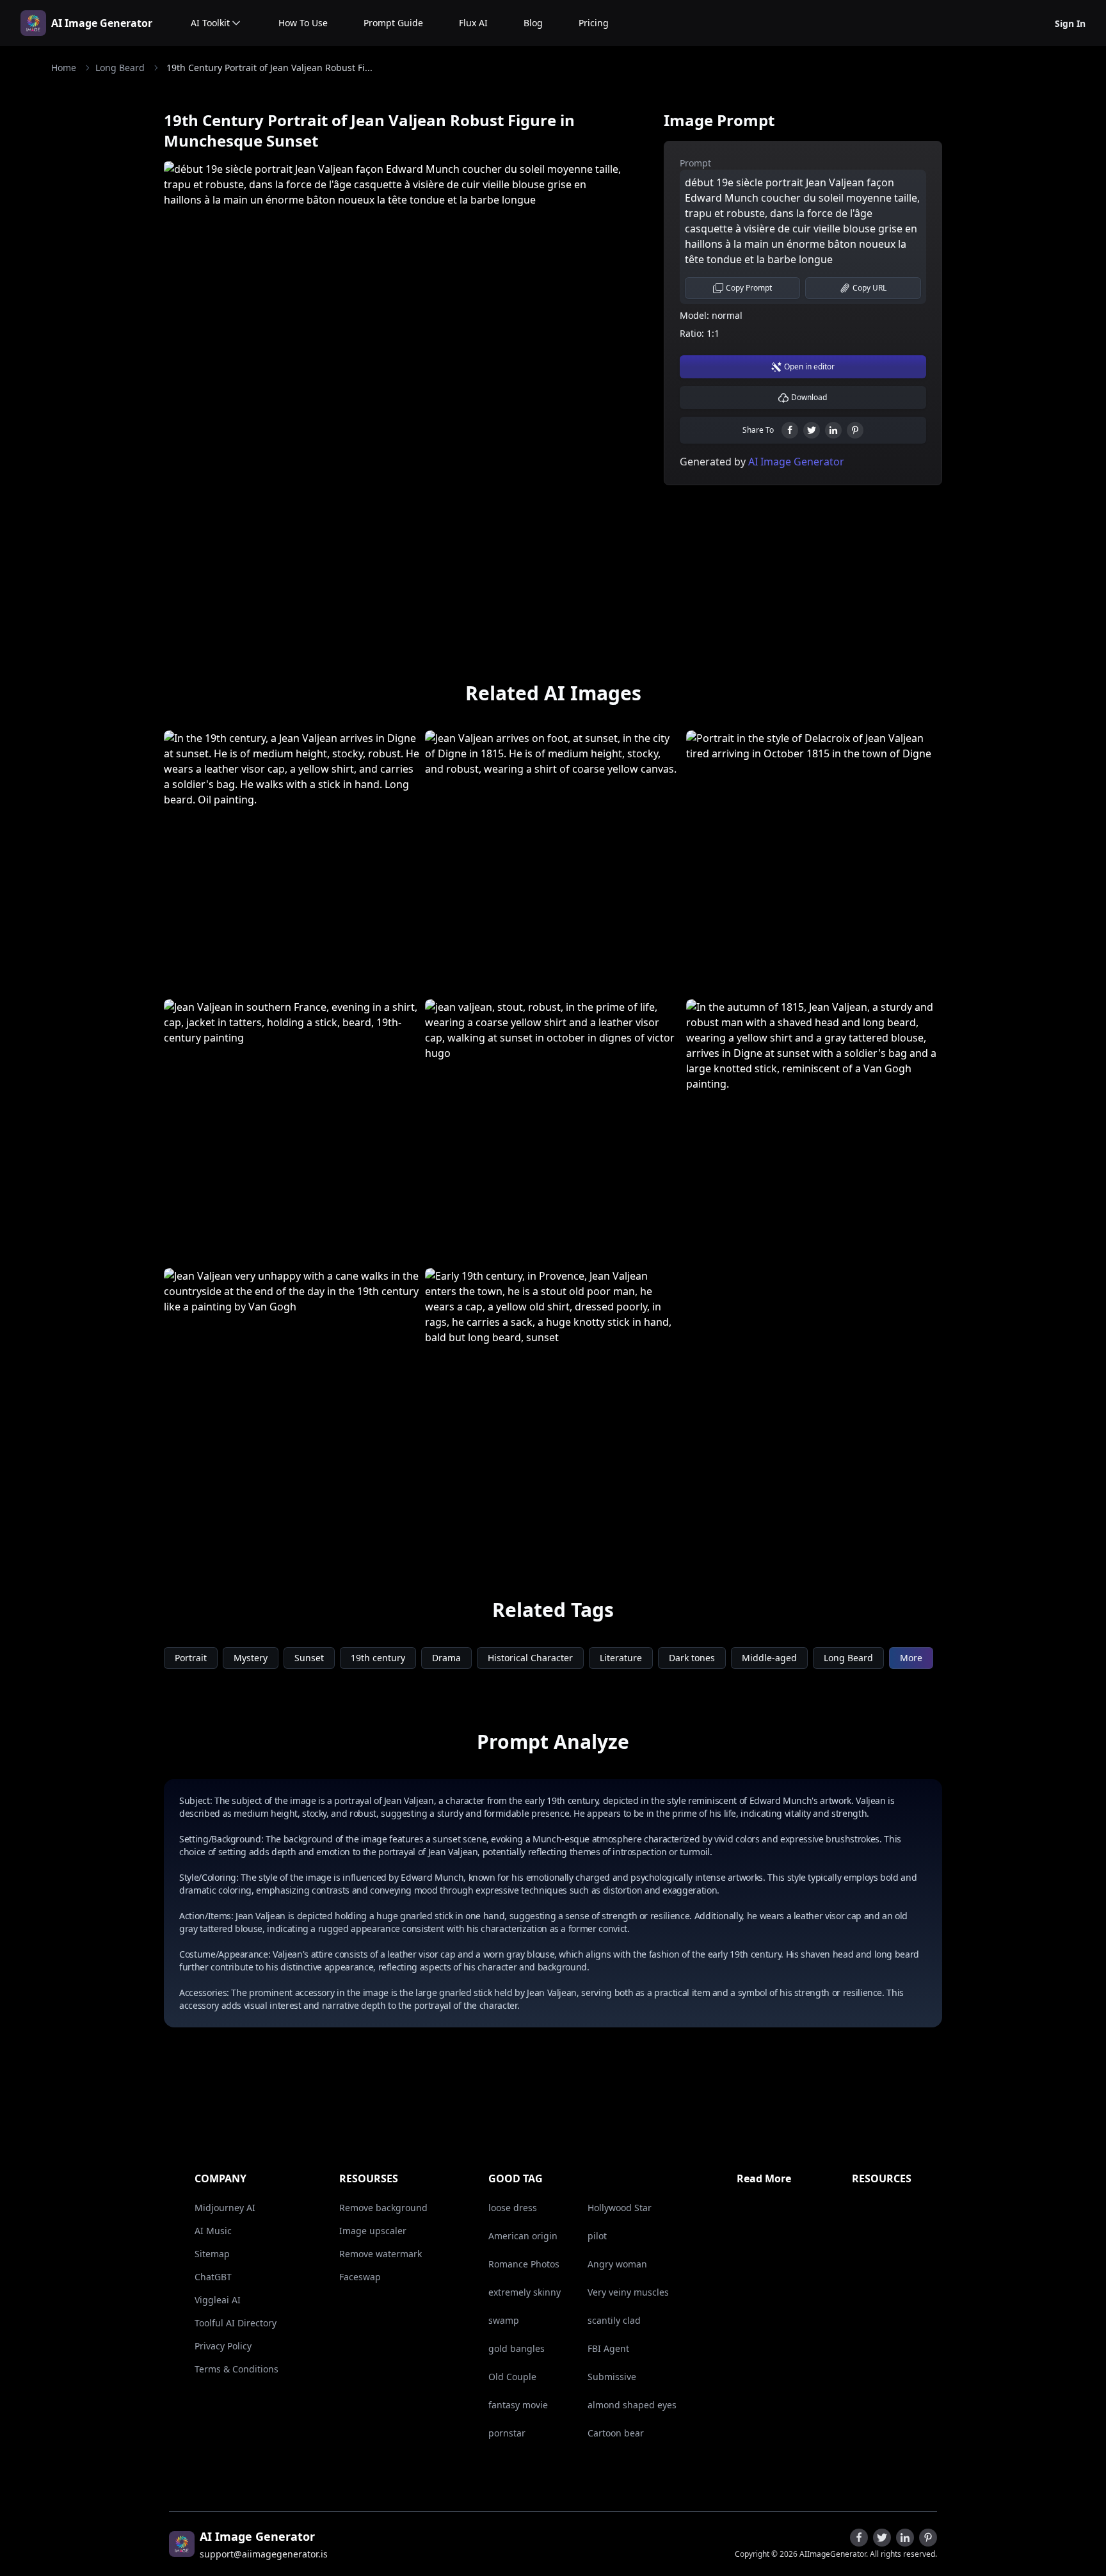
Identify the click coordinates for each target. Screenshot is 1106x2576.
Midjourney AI (225, 2208)
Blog (533, 23)
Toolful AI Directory (236, 2323)
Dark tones (692, 1658)
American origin (523, 2236)
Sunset (309, 1658)
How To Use (303, 23)
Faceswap (360, 2277)
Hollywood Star (620, 2208)
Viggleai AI (218, 2300)
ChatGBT (213, 2277)
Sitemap (212, 2254)
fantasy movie (518, 2405)
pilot (597, 2236)
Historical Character (530, 1658)
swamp (504, 2320)
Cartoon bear (616, 2433)
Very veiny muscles (628, 2292)
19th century (378, 1658)
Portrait (191, 1658)
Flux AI (473, 23)
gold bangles (517, 2348)
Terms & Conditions (236, 2369)
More (911, 1658)
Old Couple (512, 2377)
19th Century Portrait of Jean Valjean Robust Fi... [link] (269, 68)
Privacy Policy (223, 2346)
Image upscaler (373, 2231)
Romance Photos (524, 2264)
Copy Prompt (749, 288)
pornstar (507, 2433)
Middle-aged (769, 1658)
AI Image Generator (102, 23)
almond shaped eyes (632, 2405)
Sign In (1070, 23)
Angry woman (617, 2264)
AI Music (213, 2231)
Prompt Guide (393, 23)
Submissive (612, 2377)
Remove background (383, 2208)
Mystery (251, 1658)
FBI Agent (608, 2348)
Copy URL (870, 288)
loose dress (513, 2208)
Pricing (594, 23)
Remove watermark (381, 2254)
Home (64, 68)
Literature (621, 1658)
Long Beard (120, 68)
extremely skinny (525, 2292)
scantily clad (614, 2320)
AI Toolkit (210, 23)
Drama (446, 1658)
